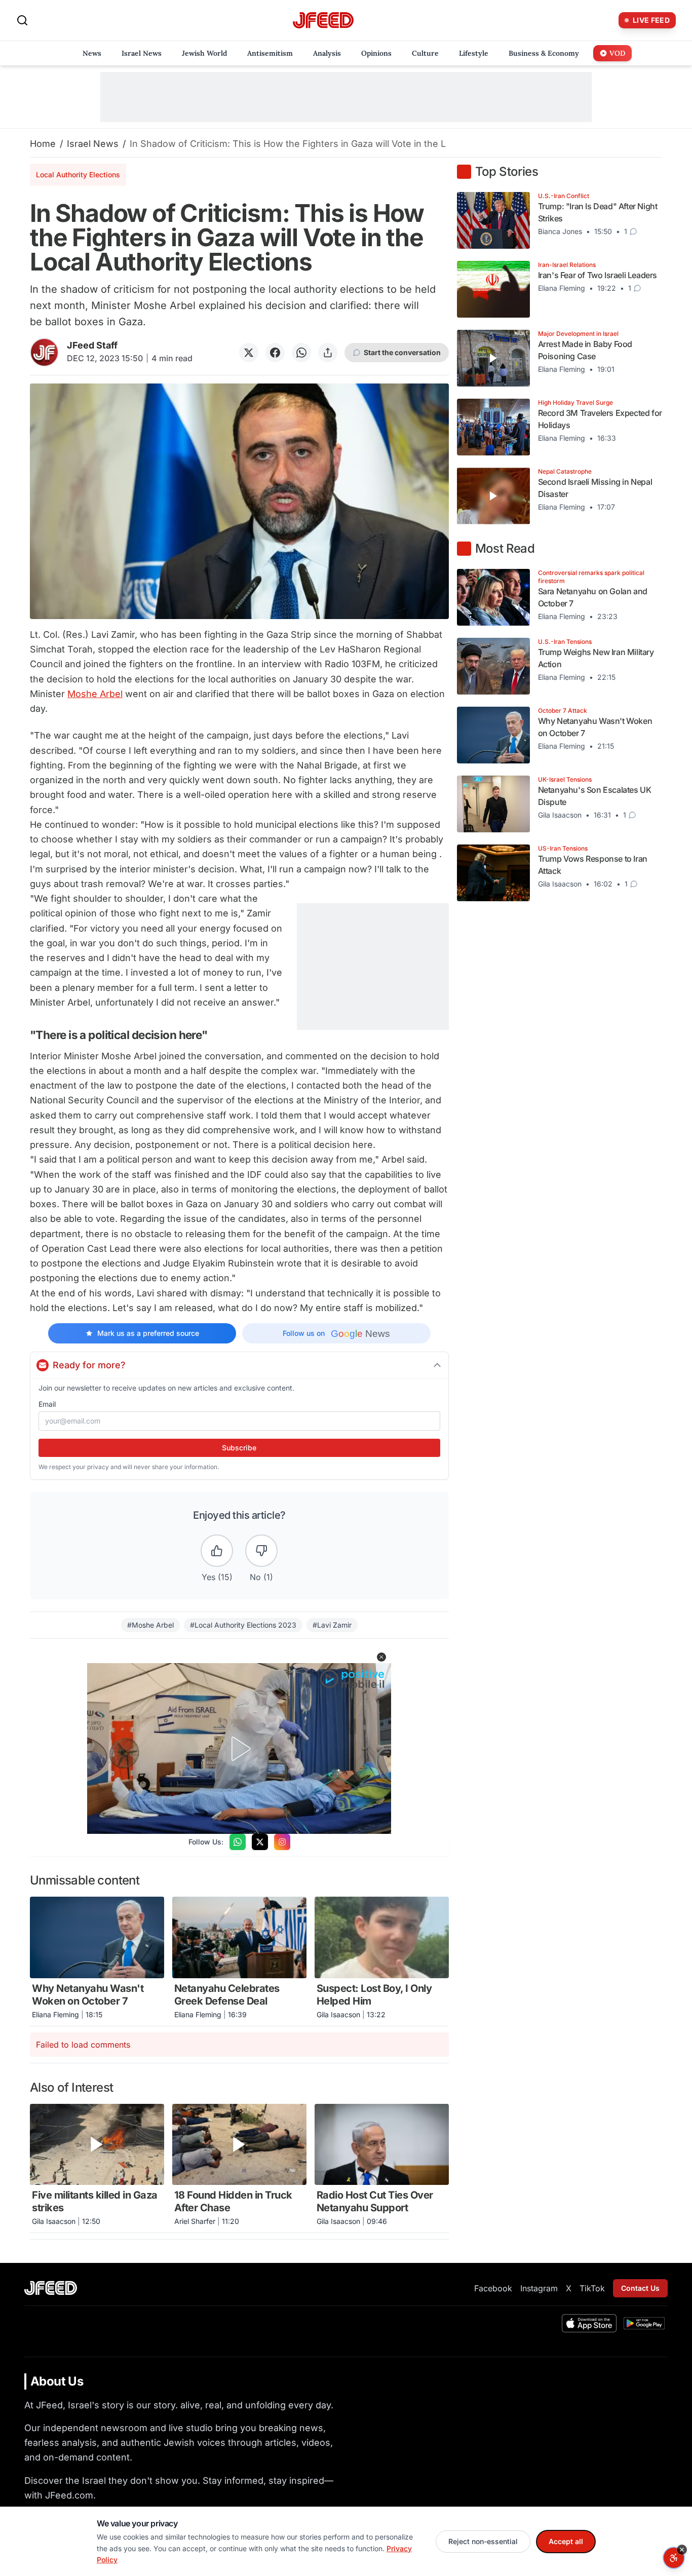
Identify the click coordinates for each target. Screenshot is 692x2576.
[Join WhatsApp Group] (238, 1842)
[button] (381, 1657)
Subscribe (239, 1448)
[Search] (22, 20)
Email (47, 1404)
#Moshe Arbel (150, 1625)
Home (43, 144)
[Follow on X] (260, 1842)
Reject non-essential (483, 2541)
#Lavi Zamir (332, 1625)
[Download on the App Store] (589, 2323)
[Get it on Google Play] (644, 2323)
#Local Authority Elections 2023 (243, 1625)
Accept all (566, 2541)
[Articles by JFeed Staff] (44, 352)
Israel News (93, 144)
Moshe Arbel (95, 694)
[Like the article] (217, 1551)
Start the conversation (402, 352)
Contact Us (640, 2288)
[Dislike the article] (261, 1551)
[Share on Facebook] (275, 353)
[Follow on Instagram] (282, 1842)
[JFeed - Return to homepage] (51, 2288)
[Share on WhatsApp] (301, 353)
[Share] (328, 353)
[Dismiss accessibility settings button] (682, 2550)
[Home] (323, 21)
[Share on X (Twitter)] (249, 353)
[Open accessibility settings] (674, 2558)
